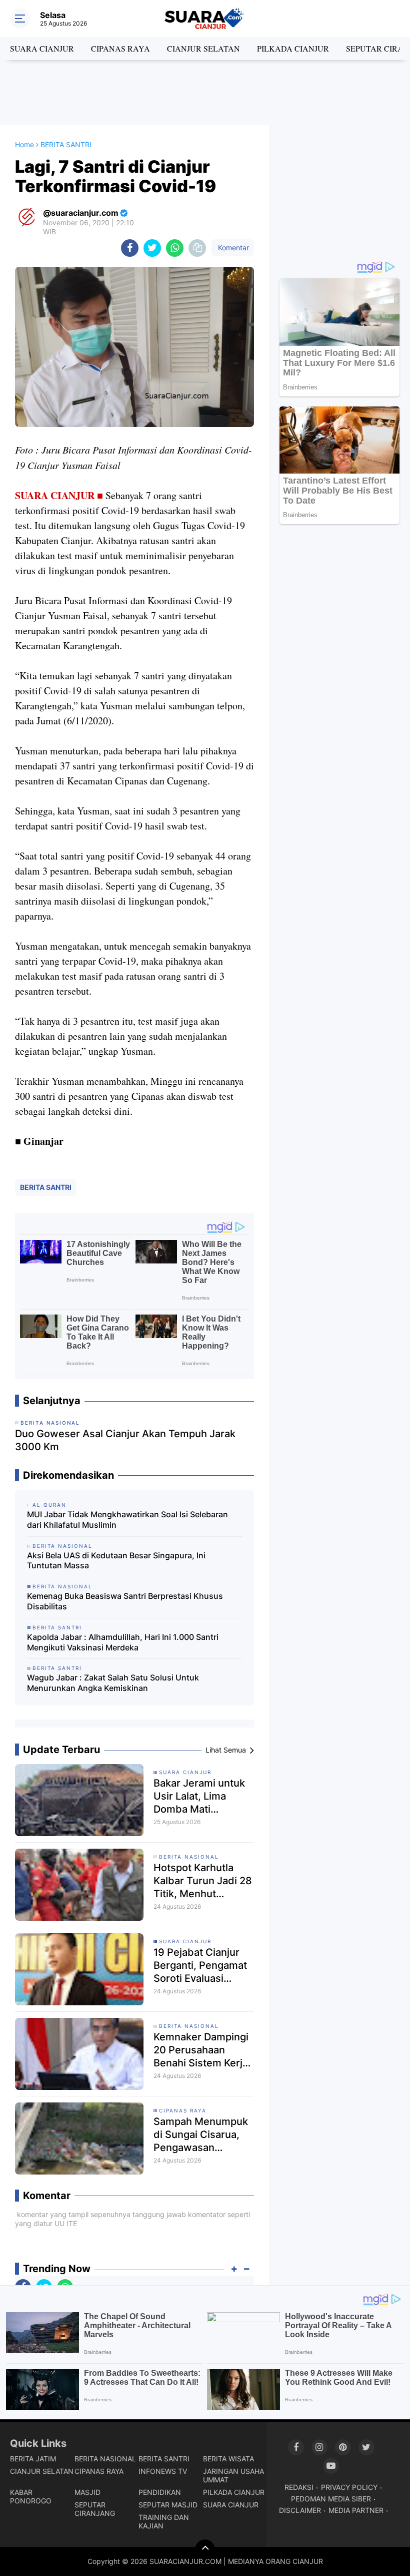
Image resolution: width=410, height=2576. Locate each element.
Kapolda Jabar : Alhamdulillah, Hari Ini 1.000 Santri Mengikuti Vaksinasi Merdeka (123, 1642)
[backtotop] (205, 2549)
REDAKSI (299, 2487)
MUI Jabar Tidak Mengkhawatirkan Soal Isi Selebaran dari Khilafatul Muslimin (127, 1520)
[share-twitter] (152, 248)
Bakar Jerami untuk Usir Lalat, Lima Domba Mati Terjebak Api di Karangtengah (199, 1796)
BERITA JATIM (33, 2459)
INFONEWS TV (163, 2471)
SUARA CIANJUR (42, 48)
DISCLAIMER (300, 2510)
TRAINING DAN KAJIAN (164, 2521)
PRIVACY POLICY (349, 2487)
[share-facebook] (130, 248)
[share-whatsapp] (175, 248)
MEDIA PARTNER (356, 2510)
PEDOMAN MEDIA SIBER (331, 2499)
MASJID (87, 2492)
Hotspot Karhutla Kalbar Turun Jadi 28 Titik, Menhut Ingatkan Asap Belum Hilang (203, 1881)
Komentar (232, 248)
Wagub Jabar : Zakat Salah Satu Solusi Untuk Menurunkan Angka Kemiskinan (113, 1683)
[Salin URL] (197, 248)
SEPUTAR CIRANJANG (95, 2509)
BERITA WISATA (228, 2459)
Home (24, 144)
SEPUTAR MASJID (168, 2505)
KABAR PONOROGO (31, 2496)
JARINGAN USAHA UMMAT (233, 2475)
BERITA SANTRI (46, 1187)
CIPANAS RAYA (120, 48)
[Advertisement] (205, 93)
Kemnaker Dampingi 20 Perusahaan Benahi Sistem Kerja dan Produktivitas (201, 2050)
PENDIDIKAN (160, 2492)
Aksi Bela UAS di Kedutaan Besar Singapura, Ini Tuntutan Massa (116, 1561)
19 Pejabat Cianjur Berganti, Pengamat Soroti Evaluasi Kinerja (200, 1966)
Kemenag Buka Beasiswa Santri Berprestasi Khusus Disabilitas (125, 1601)
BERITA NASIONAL (189, 1857)
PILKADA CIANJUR (293, 48)
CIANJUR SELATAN (203, 48)
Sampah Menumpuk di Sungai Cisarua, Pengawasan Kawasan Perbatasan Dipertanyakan (203, 2135)
